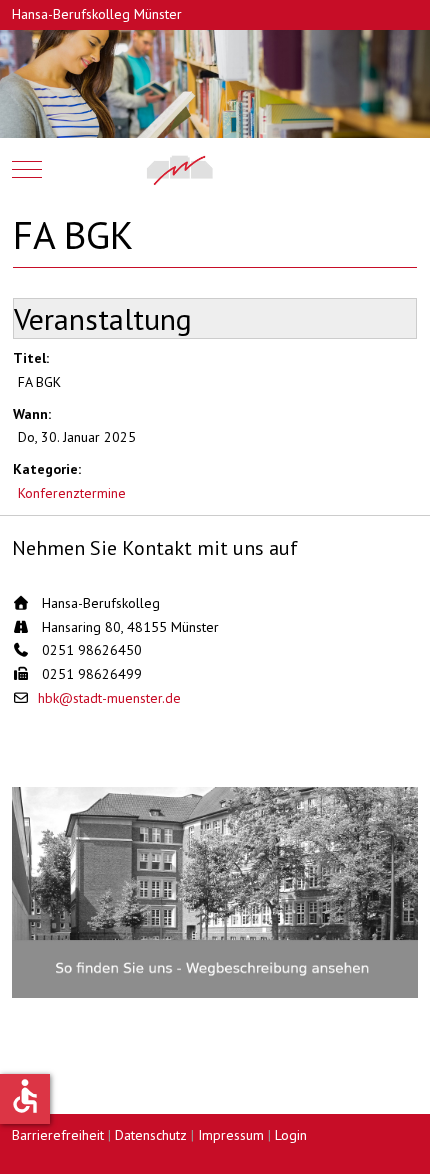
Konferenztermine (72, 493)
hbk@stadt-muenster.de (109, 698)
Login (291, 1135)
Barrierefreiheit (58, 1135)
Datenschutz (151, 1135)
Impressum (231, 1135)
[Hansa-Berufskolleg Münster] (215, 170)
